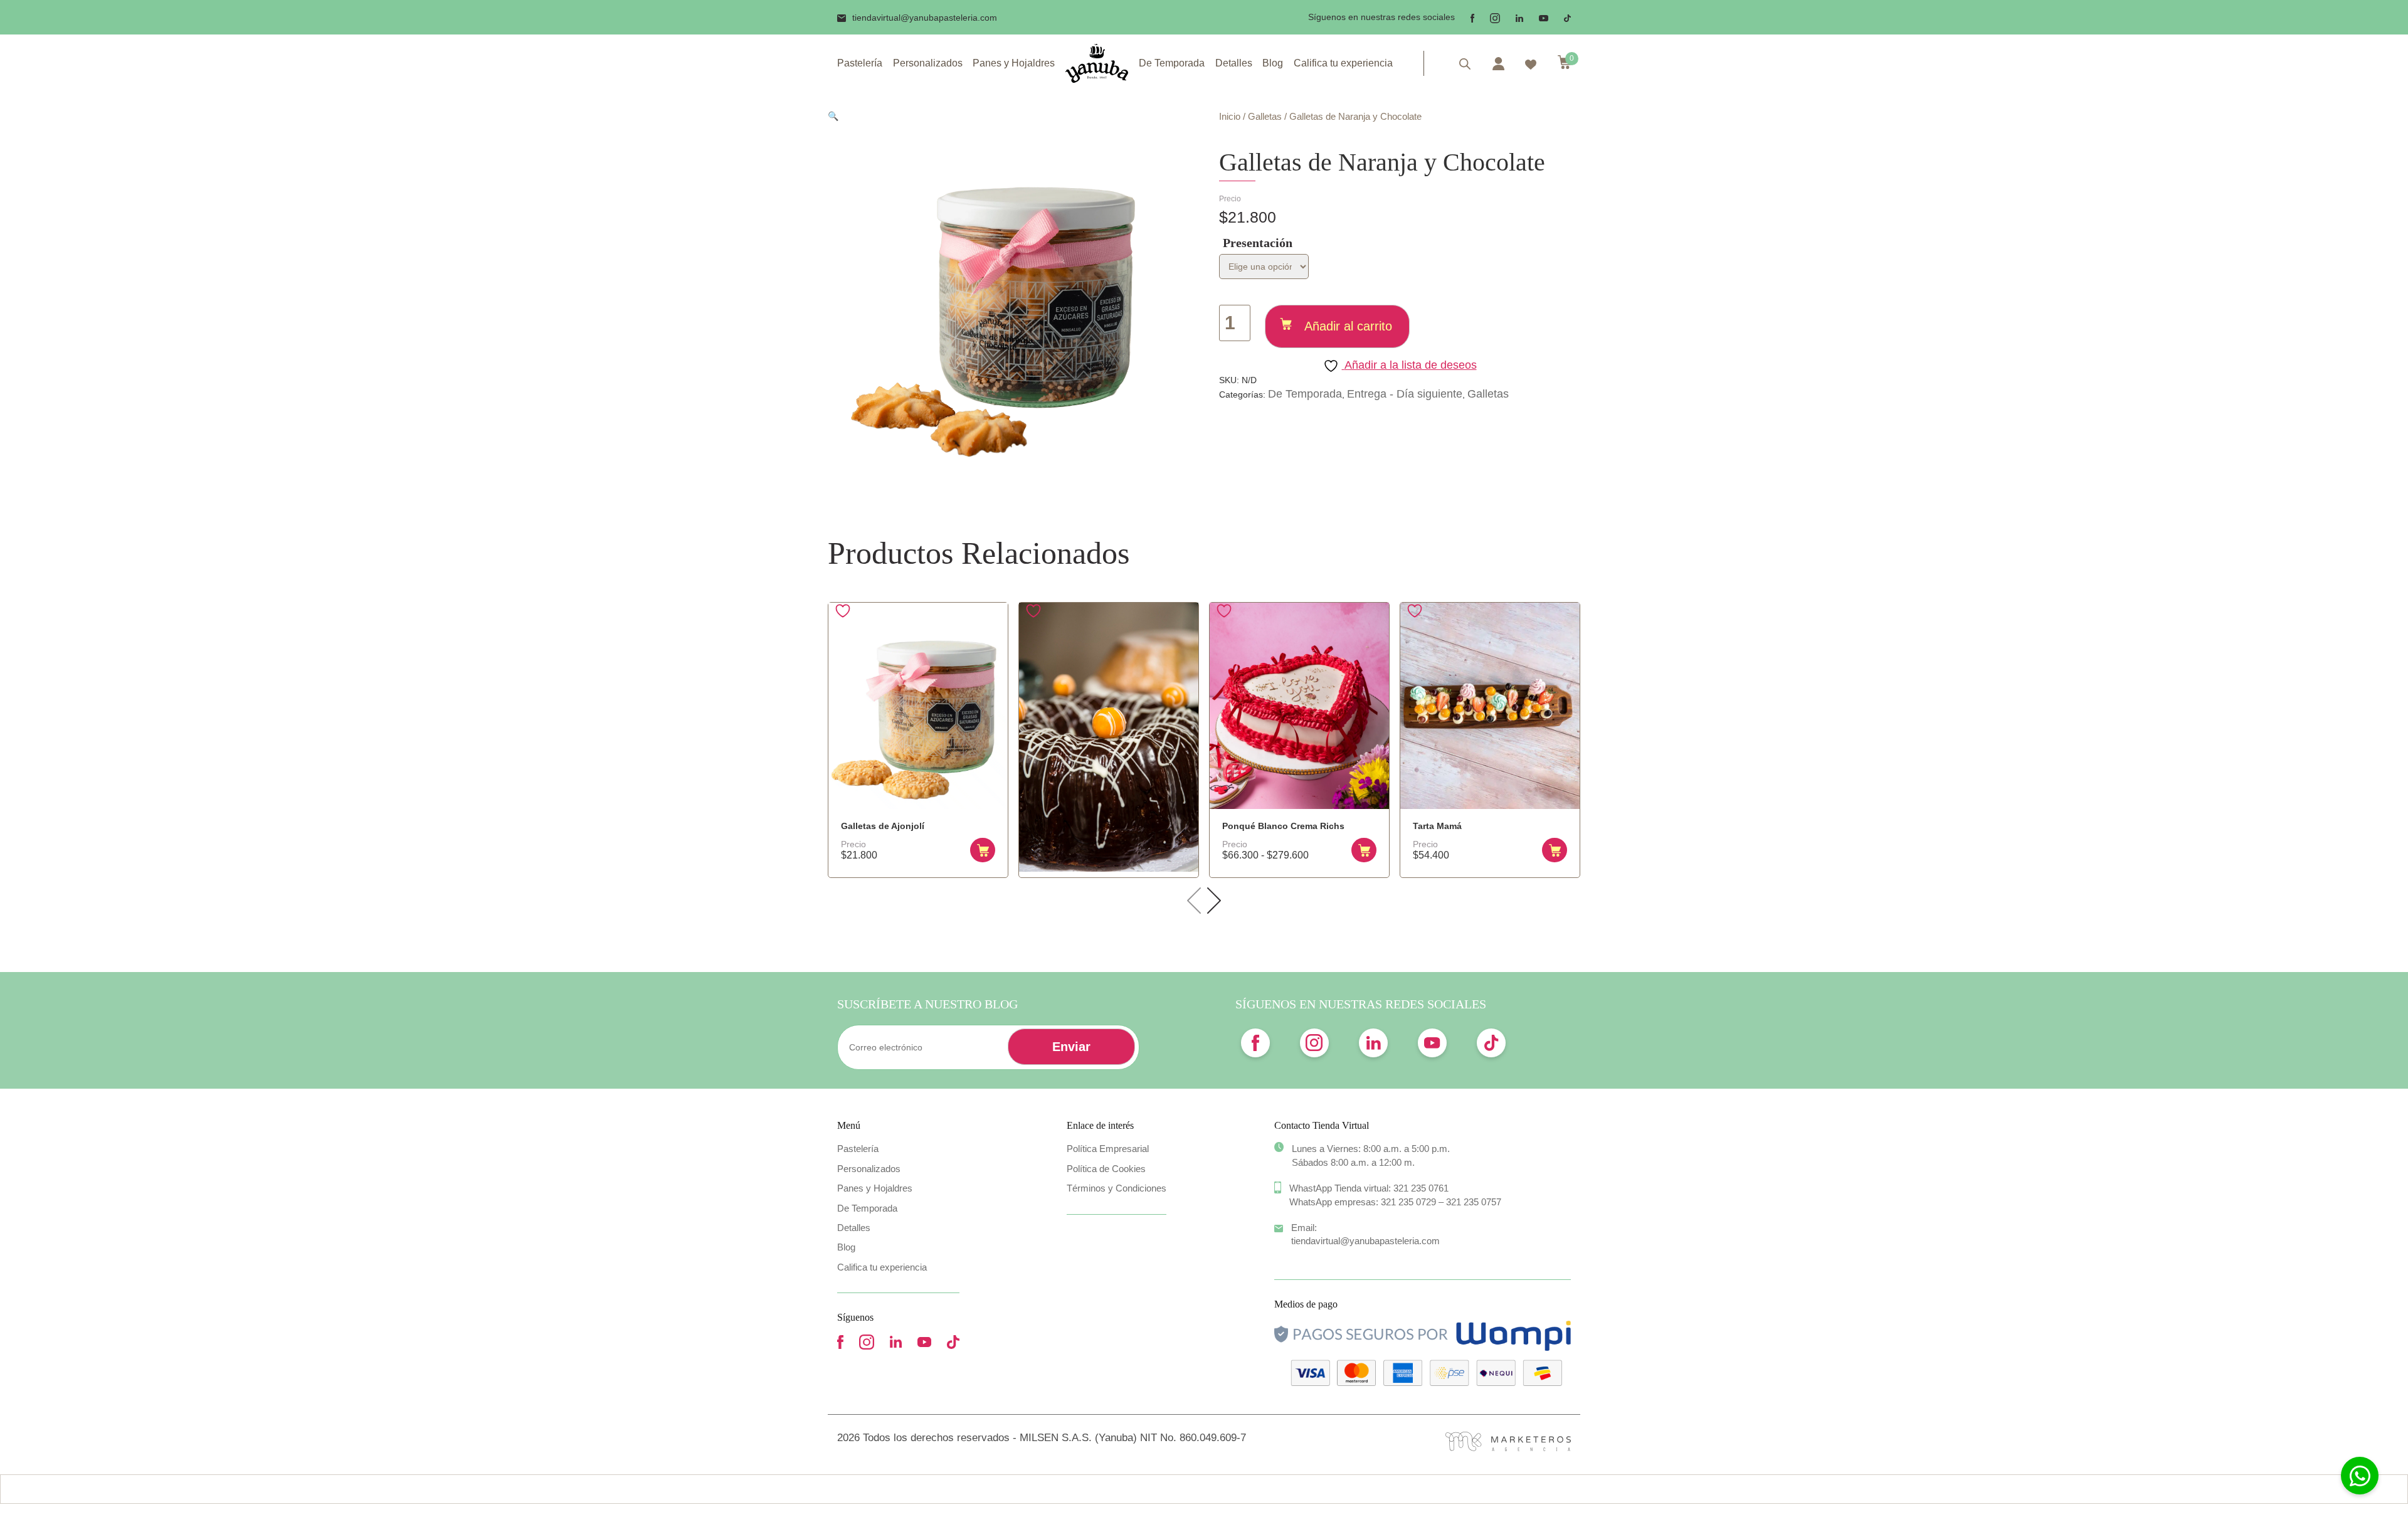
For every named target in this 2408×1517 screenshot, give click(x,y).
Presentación (1258, 243)
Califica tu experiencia (1343, 63)
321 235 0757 (1474, 1202)
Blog (1273, 63)
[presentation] (1194, 901)
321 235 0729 (1408, 1202)
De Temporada (1172, 63)
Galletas (1265, 116)
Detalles (1234, 63)
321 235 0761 (1421, 1188)
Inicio (1230, 116)
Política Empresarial (1108, 1149)
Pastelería (860, 63)
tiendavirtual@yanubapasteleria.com (925, 18)
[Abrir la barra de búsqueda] (1465, 64)
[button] (833, 116)
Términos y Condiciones (1117, 1188)
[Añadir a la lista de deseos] (844, 611)
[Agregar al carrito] (983, 850)
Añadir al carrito (1348, 326)
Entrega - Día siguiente (1405, 394)
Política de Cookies (1106, 1169)
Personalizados (928, 63)
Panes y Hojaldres (1014, 63)
